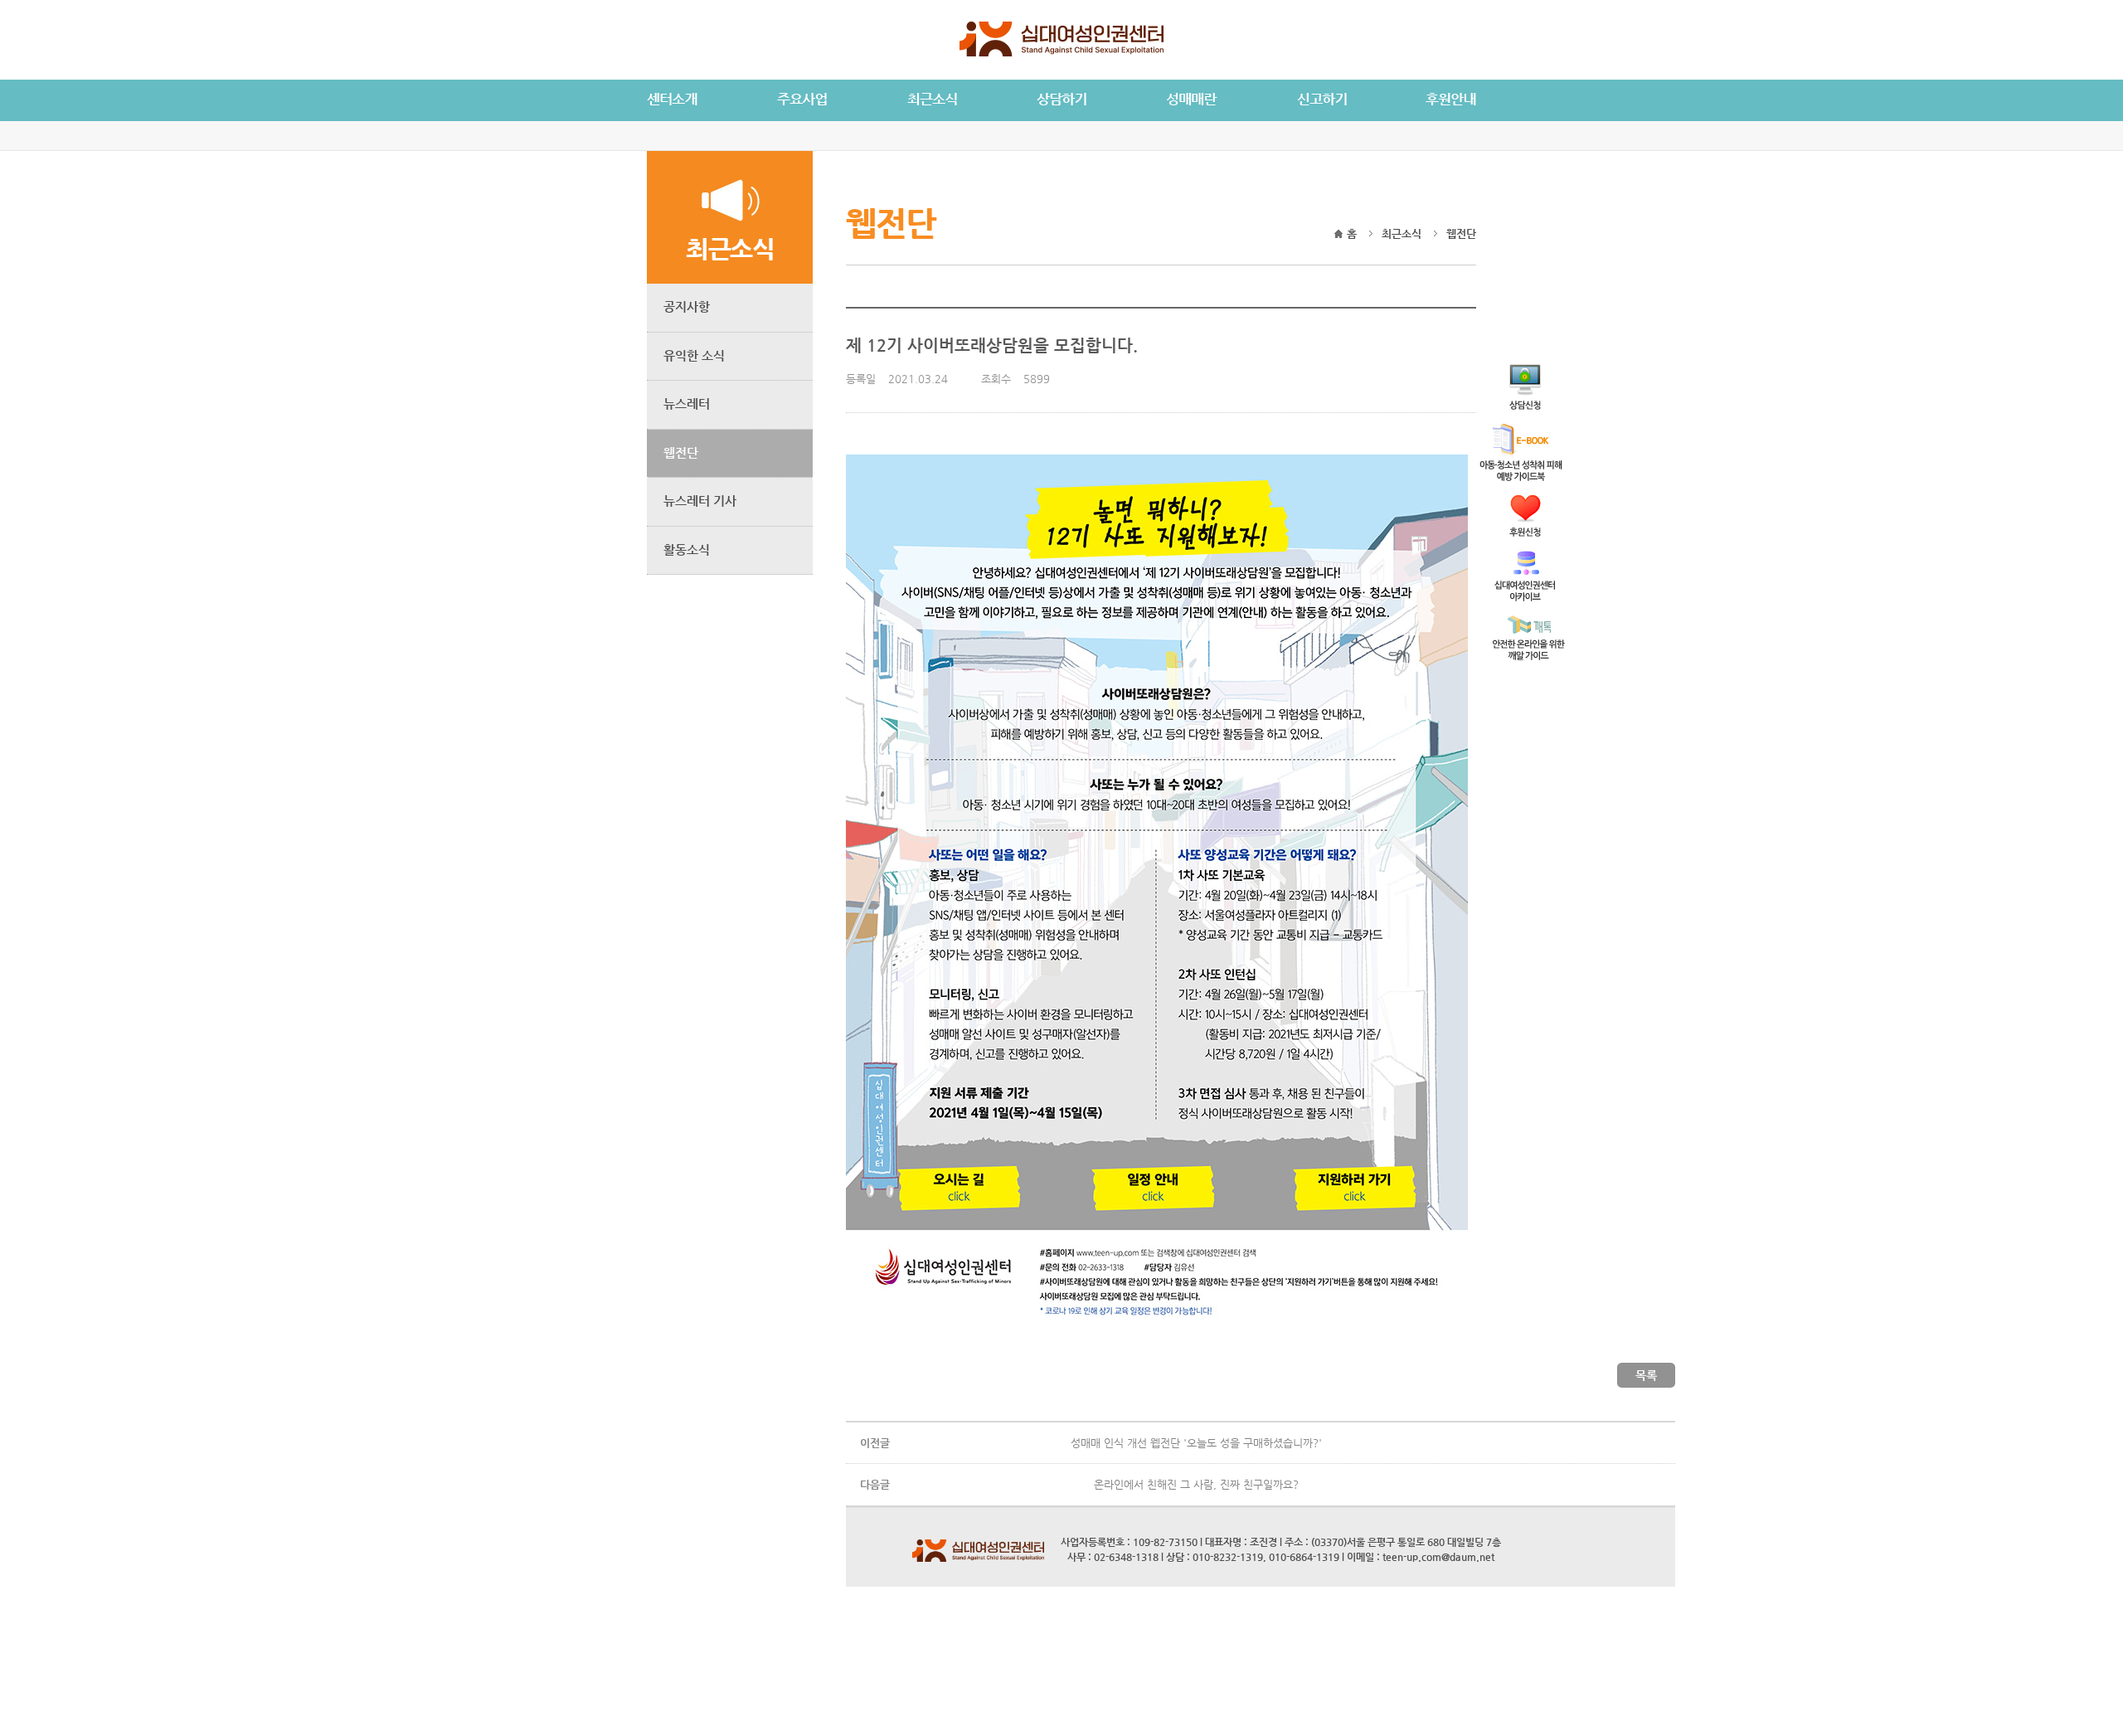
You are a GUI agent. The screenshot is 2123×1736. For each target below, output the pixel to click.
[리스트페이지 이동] (1646, 1385)
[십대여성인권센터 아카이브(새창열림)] (1525, 597)
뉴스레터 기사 (700, 501)
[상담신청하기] (1525, 405)
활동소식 (687, 549)
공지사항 (687, 306)
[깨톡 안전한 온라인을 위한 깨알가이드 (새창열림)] (1529, 656)
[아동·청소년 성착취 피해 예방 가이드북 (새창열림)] (1521, 477)
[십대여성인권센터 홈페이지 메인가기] (1061, 53)
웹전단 (681, 452)
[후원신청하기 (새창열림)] (1525, 532)
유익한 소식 (694, 355)
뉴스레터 (687, 404)
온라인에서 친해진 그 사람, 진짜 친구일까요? (1196, 1484)
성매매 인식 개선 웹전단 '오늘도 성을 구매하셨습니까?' (1196, 1443)
